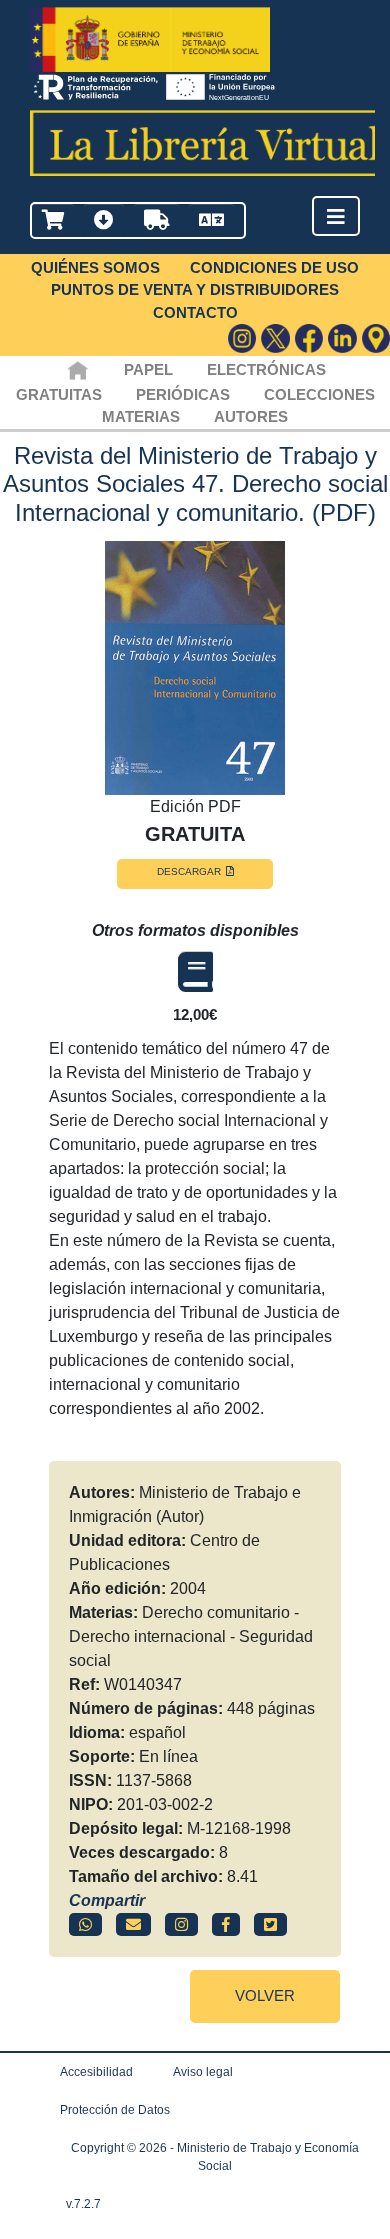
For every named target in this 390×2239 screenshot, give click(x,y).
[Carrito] (53, 220)
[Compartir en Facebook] (226, 1924)
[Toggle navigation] (336, 217)
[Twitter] (275, 338)
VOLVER (265, 1995)
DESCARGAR (189, 871)
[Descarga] (104, 220)
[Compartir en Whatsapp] (85, 1924)
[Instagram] (242, 338)
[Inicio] (77, 369)
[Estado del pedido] (156, 220)
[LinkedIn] (342, 338)
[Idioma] (211, 220)
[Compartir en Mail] (133, 1924)
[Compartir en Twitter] (270, 1924)
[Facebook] (309, 338)
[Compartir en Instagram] (181, 1924)
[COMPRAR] (195, 973)
